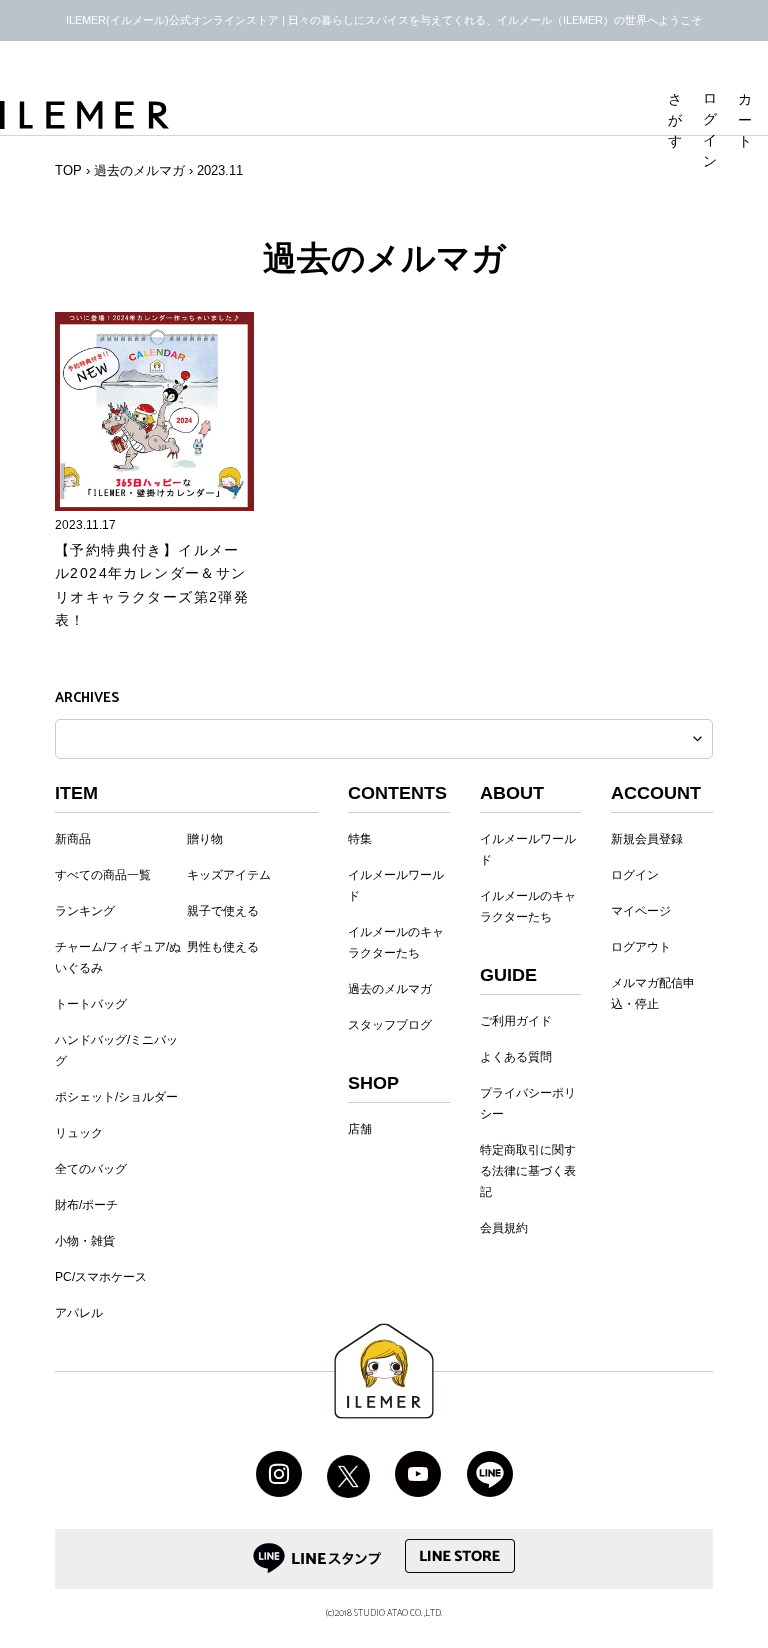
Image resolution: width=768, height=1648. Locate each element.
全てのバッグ (91, 1169)
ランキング (85, 911)
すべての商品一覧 (103, 875)
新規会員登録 (647, 839)
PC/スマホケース (101, 1277)
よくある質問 (516, 1057)
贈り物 (205, 839)
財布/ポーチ (86, 1205)
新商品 (73, 839)
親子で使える (223, 911)
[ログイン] (713, 72)
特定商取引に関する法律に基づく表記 (528, 1171)
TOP (68, 170)
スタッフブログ (390, 1025)
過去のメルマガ (139, 170)
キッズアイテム (229, 875)
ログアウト (641, 947)
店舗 (360, 1129)
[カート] (748, 72)
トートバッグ (91, 1004)
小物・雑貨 (85, 1241)
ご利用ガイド (516, 1021)
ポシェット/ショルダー (116, 1097)
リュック (79, 1133)
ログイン (635, 875)
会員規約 (504, 1228)
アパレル (79, 1313)
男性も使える (223, 947)
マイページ (641, 911)
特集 (360, 839)
